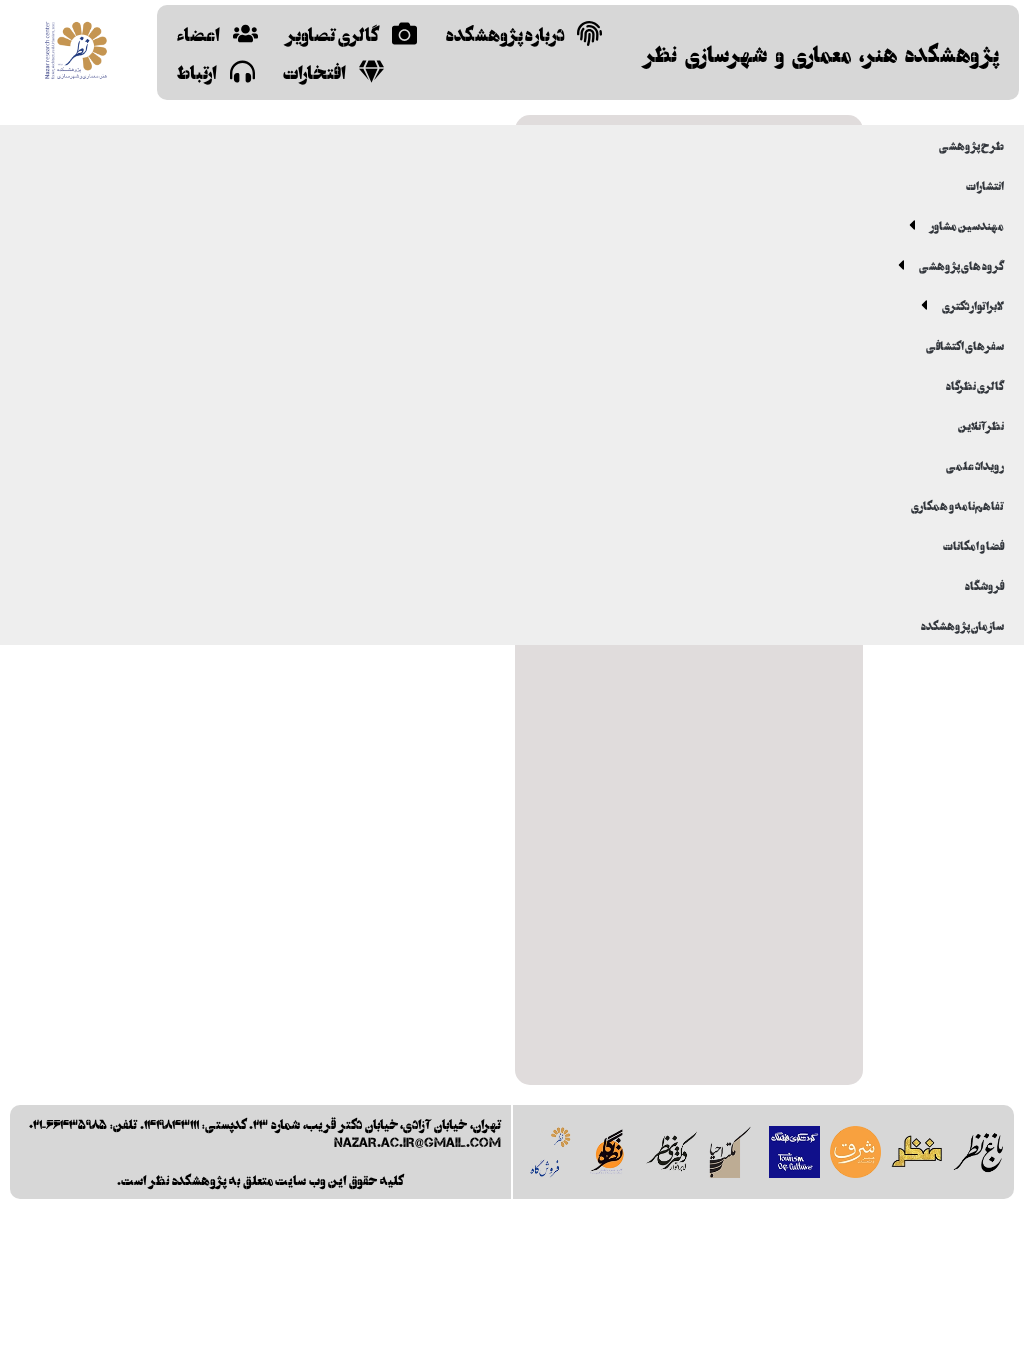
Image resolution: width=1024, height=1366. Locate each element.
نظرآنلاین (981, 425)
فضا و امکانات (973, 545)
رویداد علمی (975, 465)
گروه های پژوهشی (961, 265)
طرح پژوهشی (971, 145)
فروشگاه (984, 585)
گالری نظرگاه (975, 385)
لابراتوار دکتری (973, 305)
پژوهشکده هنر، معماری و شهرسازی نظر (821, 53)
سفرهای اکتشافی (965, 345)
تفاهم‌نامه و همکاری (957, 505)
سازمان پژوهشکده (962, 625)
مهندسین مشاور (967, 225)
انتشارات (985, 185)
